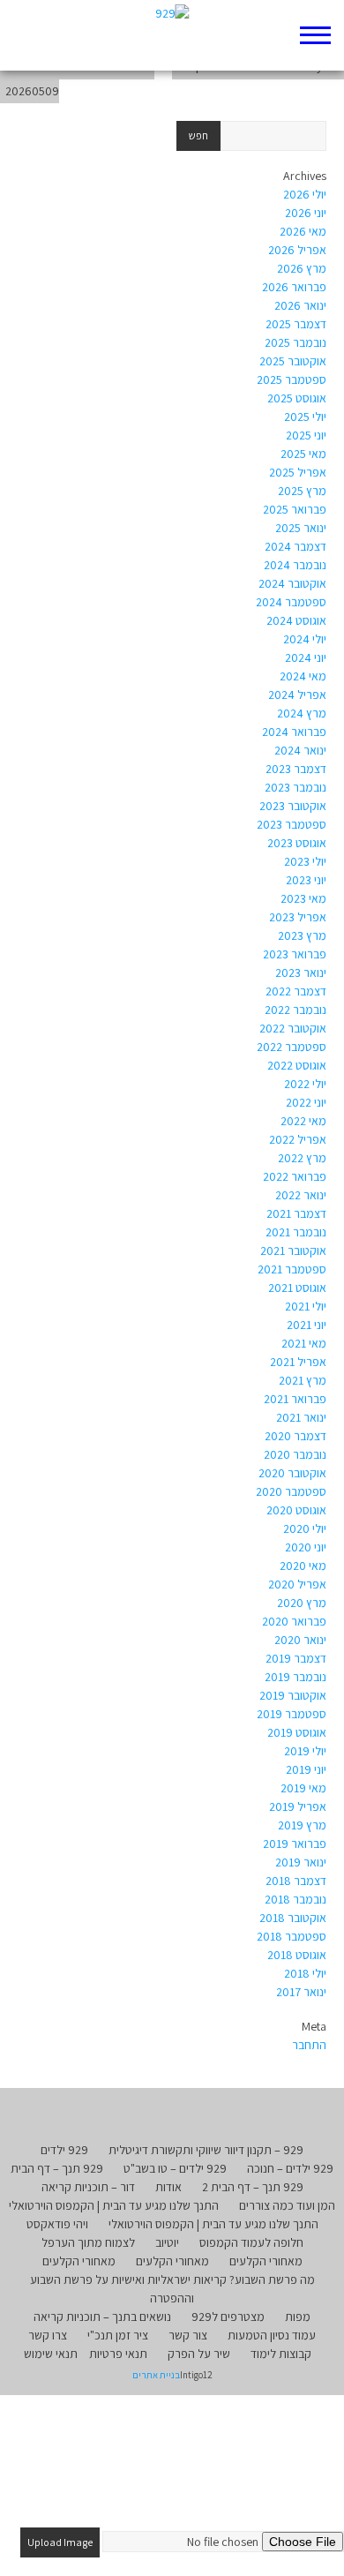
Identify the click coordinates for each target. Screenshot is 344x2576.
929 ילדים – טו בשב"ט (175, 2168)
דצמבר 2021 (296, 1213)
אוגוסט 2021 (297, 1288)
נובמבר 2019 (295, 1677)
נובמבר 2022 (295, 1010)
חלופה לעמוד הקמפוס (251, 2242)
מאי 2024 (303, 676)
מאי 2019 (303, 1788)
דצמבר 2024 (295, 546)
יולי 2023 (305, 861)
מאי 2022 (303, 1121)
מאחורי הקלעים (266, 2261)
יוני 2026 (306, 213)
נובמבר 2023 (295, 787)
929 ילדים (64, 2150)
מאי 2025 (303, 454)
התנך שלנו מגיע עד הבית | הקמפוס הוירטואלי (114, 2205)
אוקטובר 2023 (293, 806)
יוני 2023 (306, 880)
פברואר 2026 (294, 287)
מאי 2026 (303, 231)
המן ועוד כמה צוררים (287, 2205)
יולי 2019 (305, 1751)
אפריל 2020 (297, 1584)
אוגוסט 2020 (296, 1510)
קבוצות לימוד (281, 2354)
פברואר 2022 (295, 1176)
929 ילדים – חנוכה (290, 2168)
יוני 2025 (306, 435)
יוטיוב (167, 2242)
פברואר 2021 (295, 1399)
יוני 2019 (306, 1769)
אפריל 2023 (298, 917)
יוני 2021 (307, 1325)
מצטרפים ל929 (228, 2317)
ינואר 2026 (300, 305)
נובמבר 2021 (296, 1232)
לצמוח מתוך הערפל (88, 2242)
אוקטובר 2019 (293, 1695)
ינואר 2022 (301, 1195)
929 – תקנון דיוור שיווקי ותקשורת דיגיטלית (206, 2150)
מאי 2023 (303, 898)
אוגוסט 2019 (297, 1732)
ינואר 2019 (301, 1862)
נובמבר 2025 (295, 342)
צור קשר (188, 2335)
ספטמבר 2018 (292, 1936)
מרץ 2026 (302, 268)
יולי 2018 (305, 1973)
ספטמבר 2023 (292, 824)
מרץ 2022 (302, 1158)
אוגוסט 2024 (296, 620)
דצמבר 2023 (296, 769)
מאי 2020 (303, 1566)
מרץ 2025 (302, 491)
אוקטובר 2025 (293, 361)
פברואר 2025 (295, 509)
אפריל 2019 (298, 1806)
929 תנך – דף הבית (57, 2168)
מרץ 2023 (302, 935)
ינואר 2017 (301, 1992)
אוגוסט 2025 (297, 398)
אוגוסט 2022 (297, 1065)
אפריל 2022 (298, 1139)
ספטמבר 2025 (292, 379)
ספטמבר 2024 (291, 602)
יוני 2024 (306, 657)
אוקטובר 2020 (292, 1473)
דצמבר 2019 (296, 1658)
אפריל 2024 (297, 695)
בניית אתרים (156, 2375)
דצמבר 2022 (296, 991)
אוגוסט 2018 (297, 1955)
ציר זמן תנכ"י (118, 2335)
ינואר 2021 (301, 1417)
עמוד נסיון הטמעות (272, 2335)
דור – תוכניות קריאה (88, 2187)
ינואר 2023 (301, 973)
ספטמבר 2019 (292, 1714)
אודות (168, 2187)
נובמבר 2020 (295, 1454)
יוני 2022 (306, 1102)
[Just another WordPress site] (172, 35)
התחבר (309, 2045)
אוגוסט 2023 (297, 843)
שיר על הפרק (199, 2354)
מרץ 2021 (303, 1380)
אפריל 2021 (298, 1362)
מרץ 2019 (302, 1825)
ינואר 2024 (300, 750)
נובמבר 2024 (295, 565)
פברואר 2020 (294, 1621)
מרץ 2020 (302, 1603)
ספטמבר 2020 (291, 1491)
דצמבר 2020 (295, 1436)
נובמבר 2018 (295, 1899)
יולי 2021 (306, 1306)
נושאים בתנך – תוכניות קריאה (102, 2317)
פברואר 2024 (294, 732)
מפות (298, 2317)
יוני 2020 (306, 1547)
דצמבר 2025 (296, 324)
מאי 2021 (304, 1343)
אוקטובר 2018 (293, 1918)
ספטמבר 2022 (292, 1047)
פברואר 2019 (295, 1844)
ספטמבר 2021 (292, 1269)
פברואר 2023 (295, 954)
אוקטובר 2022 (293, 1028)
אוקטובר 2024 (292, 583)
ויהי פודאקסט (57, 2224)
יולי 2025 (305, 417)
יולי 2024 (305, 639)
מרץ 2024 (302, 713)
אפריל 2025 (298, 472)
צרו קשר (48, 2335)
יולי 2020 (305, 1528)
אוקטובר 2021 (293, 1250)
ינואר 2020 (300, 1640)
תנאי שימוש (51, 2354)
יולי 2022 (305, 1084)
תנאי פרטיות (118, 2354)
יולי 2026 (305, 194)
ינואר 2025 (301, 528)
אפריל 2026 (297, 250)
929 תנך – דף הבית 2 (253, 2187)
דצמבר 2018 (296, 1881)
